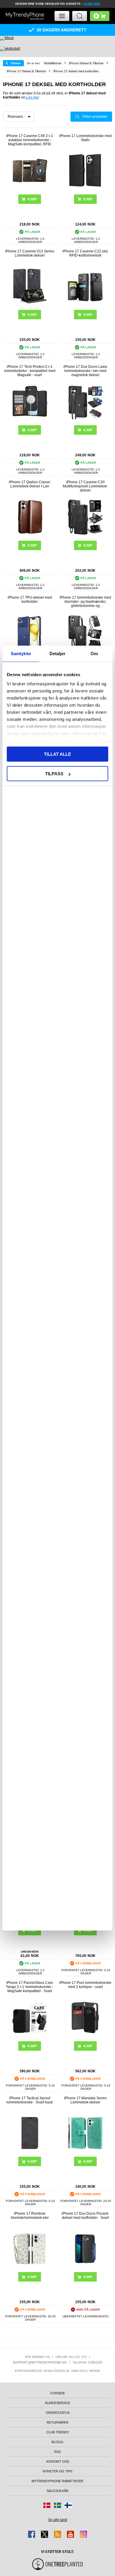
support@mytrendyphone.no (40, 2362)
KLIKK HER (92, 4)
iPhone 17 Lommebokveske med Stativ (85, 138)
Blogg (57, 2442)
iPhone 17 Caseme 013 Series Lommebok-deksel (30, 253)
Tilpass (54, 774)
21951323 (95, 2362)
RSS (57, 2452)
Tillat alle (57, 754)
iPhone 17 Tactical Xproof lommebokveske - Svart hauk (30, 2100)
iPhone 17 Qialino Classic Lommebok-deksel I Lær (30, 484)
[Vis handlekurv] (100, 16)
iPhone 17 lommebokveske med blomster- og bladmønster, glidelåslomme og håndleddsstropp (85, 602)
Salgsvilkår (57, 2491)
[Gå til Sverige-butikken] (57, 2505)
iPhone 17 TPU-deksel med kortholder (30, 600)
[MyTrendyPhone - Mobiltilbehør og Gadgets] (25, 16)
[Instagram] (83, 2534)
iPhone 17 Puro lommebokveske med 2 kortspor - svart (85, 1985)
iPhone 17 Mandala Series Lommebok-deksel (85, 2100)
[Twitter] (45, 2534)
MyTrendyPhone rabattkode (57, 2481)
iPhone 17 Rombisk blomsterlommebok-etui (30, 2216)
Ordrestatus (58, 2413)
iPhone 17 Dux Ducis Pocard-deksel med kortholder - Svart (85, 2216)
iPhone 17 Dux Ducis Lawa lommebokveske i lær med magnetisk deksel (85, 371)
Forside (58, 2393)
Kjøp (32, 199)
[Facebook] (32, 2534)
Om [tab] (94, 653)
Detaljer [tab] (58, 653)
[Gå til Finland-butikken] (68, 2505)
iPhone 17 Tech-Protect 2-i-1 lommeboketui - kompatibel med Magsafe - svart (30, 371)
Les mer (32, 97)
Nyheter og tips (57, 2471)
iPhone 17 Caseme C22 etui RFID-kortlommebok (85, 253)
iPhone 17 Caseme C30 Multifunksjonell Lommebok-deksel (85, 486)
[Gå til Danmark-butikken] (47, 2505)
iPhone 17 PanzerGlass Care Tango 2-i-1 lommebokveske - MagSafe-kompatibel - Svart (30, 1987)
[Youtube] (70, 2534)
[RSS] (57, 2534)
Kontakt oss (58, 2461)
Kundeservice (58, 2403)
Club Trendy (58, 2432)
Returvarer (57, 2422)
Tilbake (16, 63)
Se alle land (58, 2520)
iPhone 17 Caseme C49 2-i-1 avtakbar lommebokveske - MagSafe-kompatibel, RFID (30, 140)
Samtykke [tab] (21, 653)
